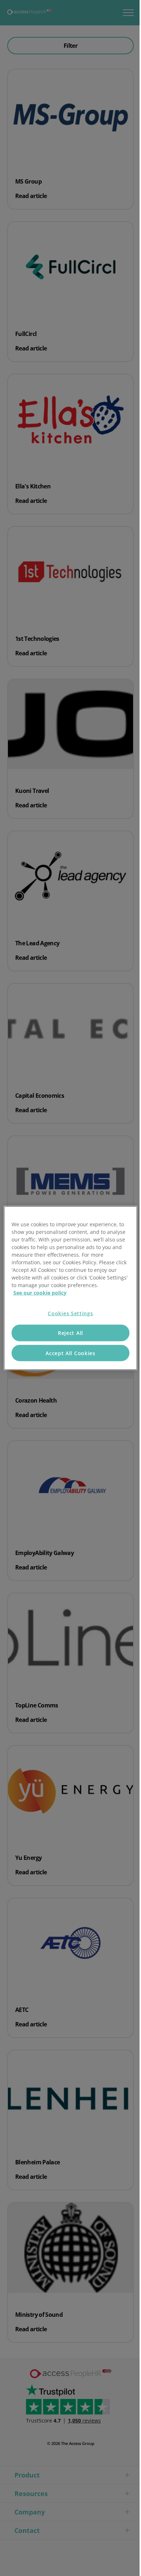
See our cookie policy (40, 1292)
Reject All (70, 1333)
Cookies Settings (70, 1313)
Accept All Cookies (70, 1353)
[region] (71, 1288)
